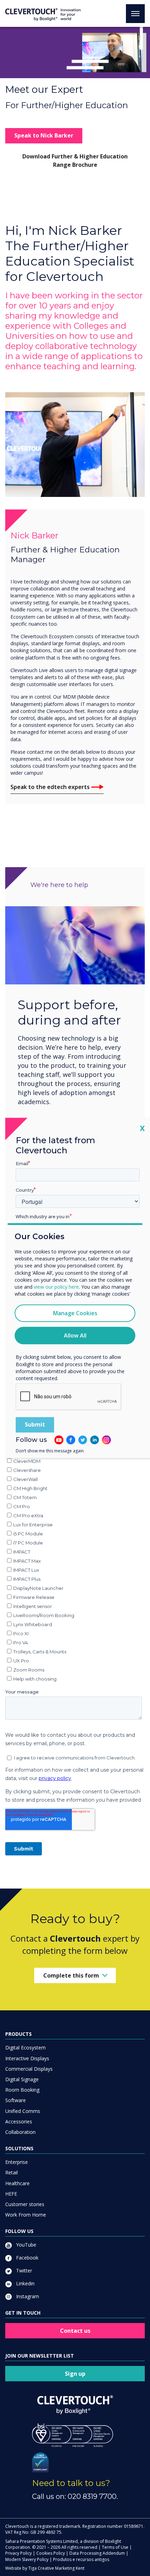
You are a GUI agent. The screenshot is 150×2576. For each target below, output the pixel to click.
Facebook (27, 2258)
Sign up (75, 2374)
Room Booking (22, 2090)
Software (16, 2100)
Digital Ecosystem (25, 2048)
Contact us (75, 2331)
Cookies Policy (51, 2553)
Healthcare (17, 2183)
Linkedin (25, 2283)
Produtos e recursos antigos (81, 2559)
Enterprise (17, 2162)
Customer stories (25, 2204)
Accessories (19, 2121)
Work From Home (26, 2215)
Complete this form (71, 1975)
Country (25, 1190)
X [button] (142, 1128)
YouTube (25, 2245)
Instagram (27, 2296)
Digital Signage (22, 2079)
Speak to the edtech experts (50, 787)
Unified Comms (23, 2111)
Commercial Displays (29, 2069)
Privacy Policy (18, 2553)
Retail (12, 2172)
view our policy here (56, 1287)
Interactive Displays (27, 2058)
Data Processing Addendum (97, 2553)
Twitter (23, 2270)
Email (22, 1163)
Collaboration (20, 2132)
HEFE (11, 2194)
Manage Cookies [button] (75, 1313)
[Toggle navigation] (135, 14)
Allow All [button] (75, 1336)
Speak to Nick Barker (44, 135)
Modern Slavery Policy (27, 2559)
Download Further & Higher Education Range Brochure (75, 160)
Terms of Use (115, 2547)
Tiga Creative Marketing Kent (56, 2568)
